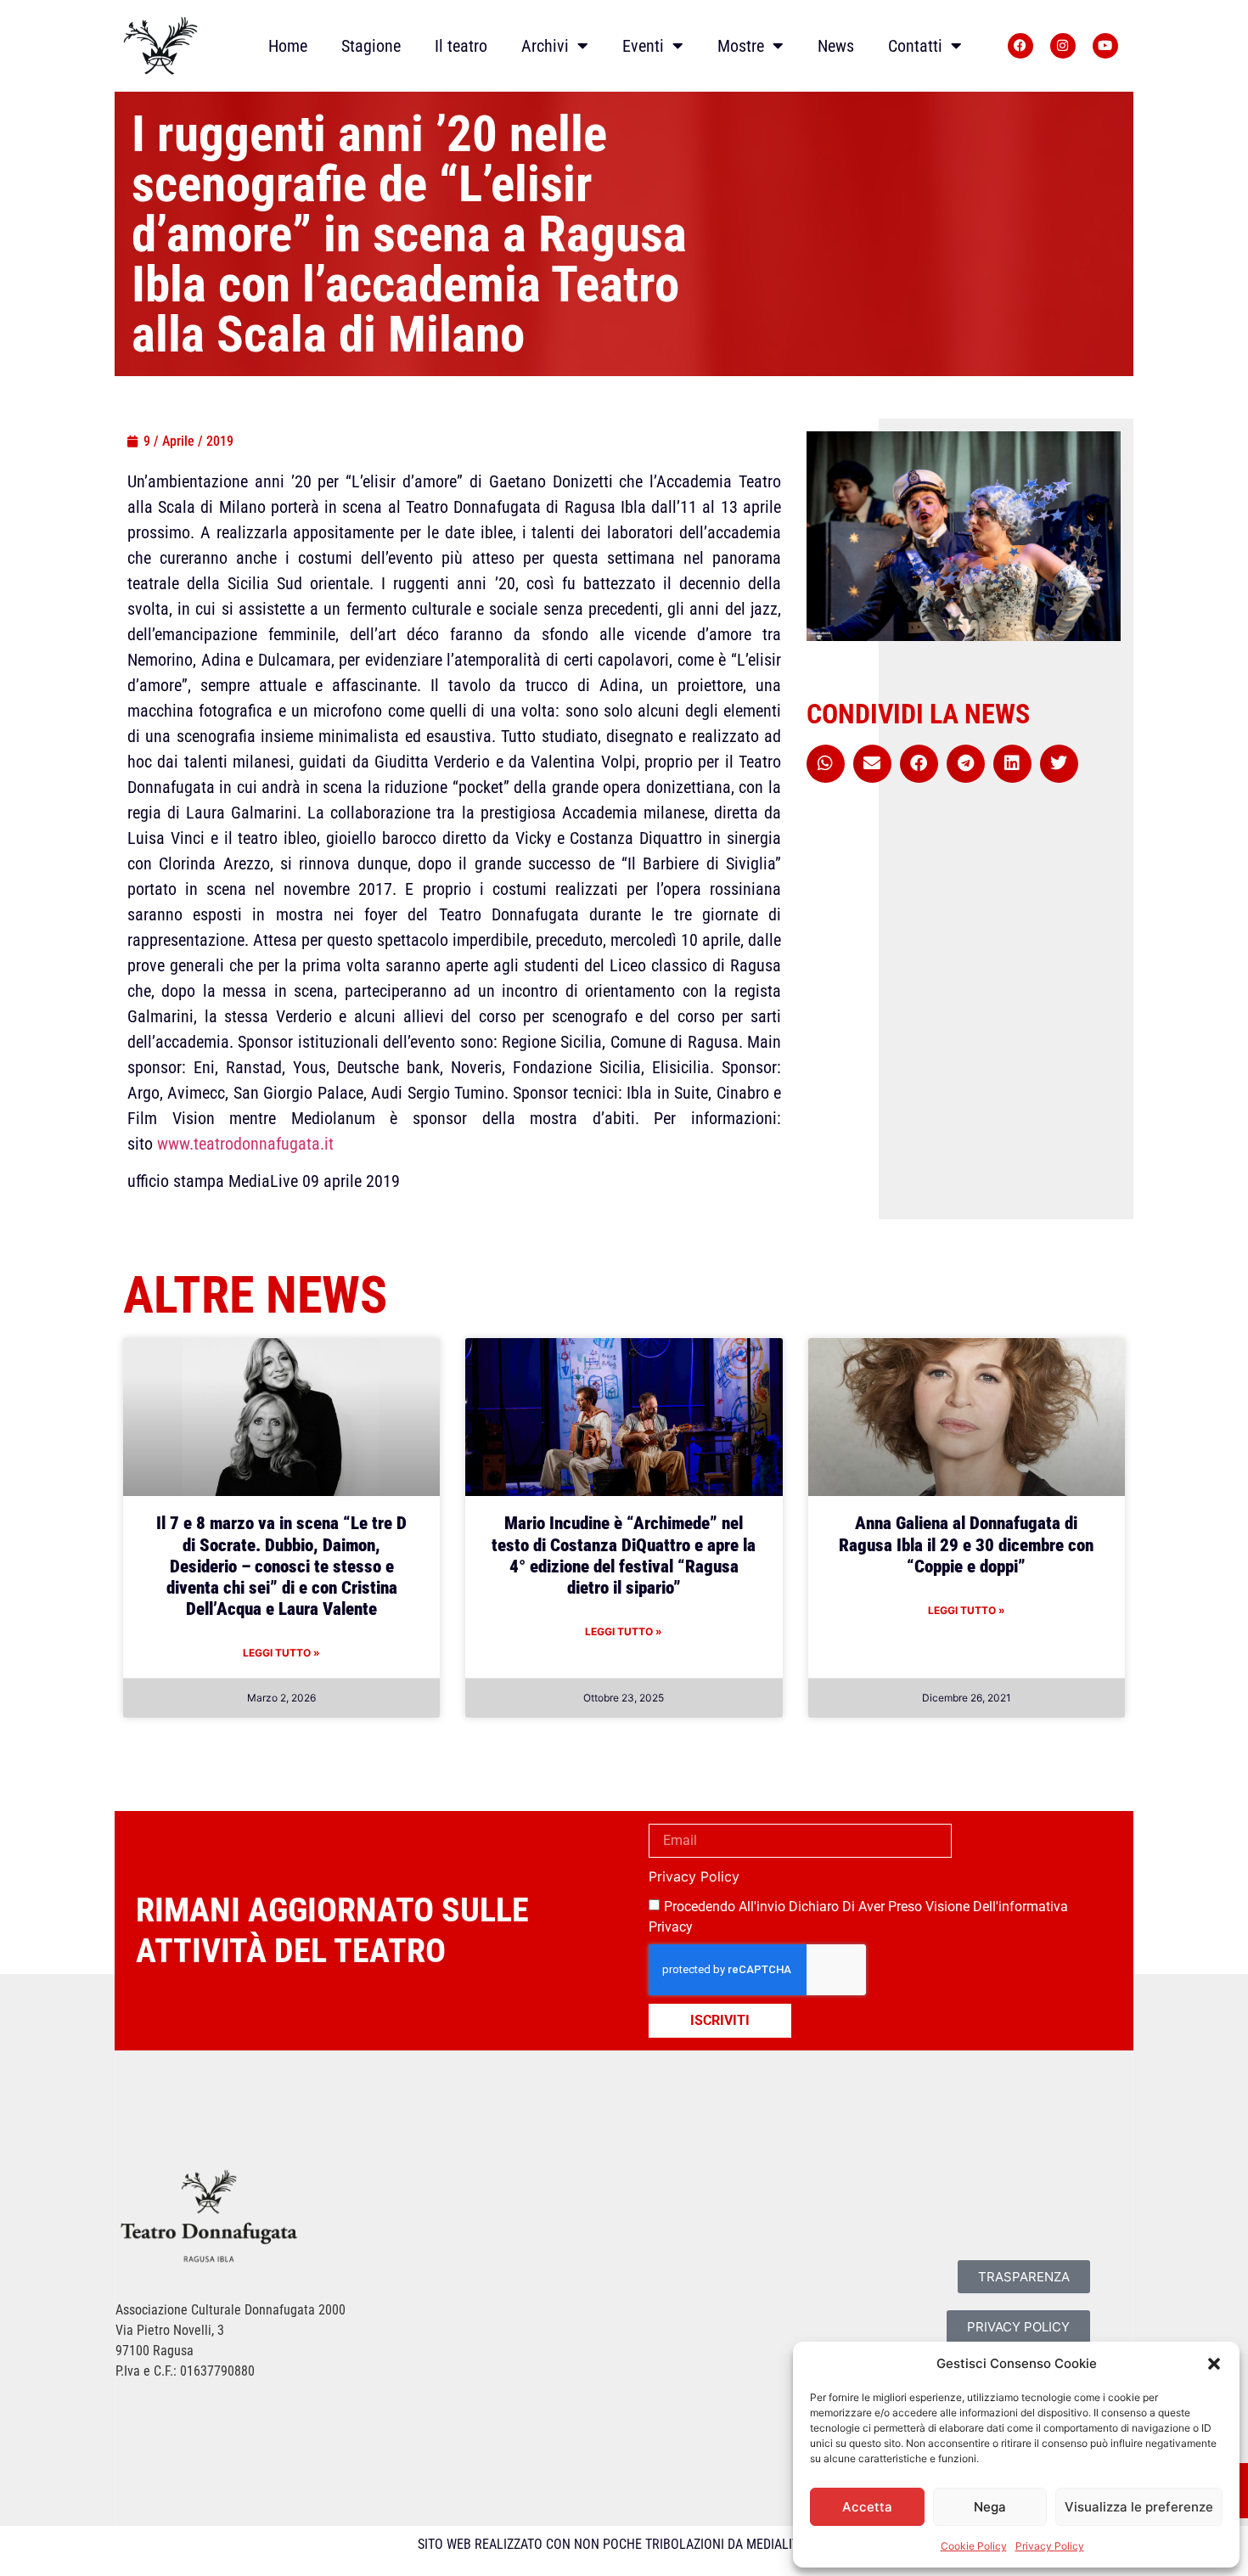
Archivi (545, 46)
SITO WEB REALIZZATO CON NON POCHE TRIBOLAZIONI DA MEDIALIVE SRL (624, 2544)
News (836, 46)
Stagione (371, 46)
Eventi (643, 46)
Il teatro (461, 46)
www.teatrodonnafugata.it (245, 1144)
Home (288, 46)
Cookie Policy (974, 2546)
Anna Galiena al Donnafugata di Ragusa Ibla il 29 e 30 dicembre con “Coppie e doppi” (966, 1544)
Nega (990, 2507)
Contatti (915, 46)
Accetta (867, 2507)
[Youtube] (1105, 46)
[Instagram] (1063, 46)
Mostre (741, 46)
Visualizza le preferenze (1139, 2507)
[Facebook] (1020, 46)
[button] (1214, 2364)
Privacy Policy (1050, 2546)
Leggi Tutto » (281, 1653)
